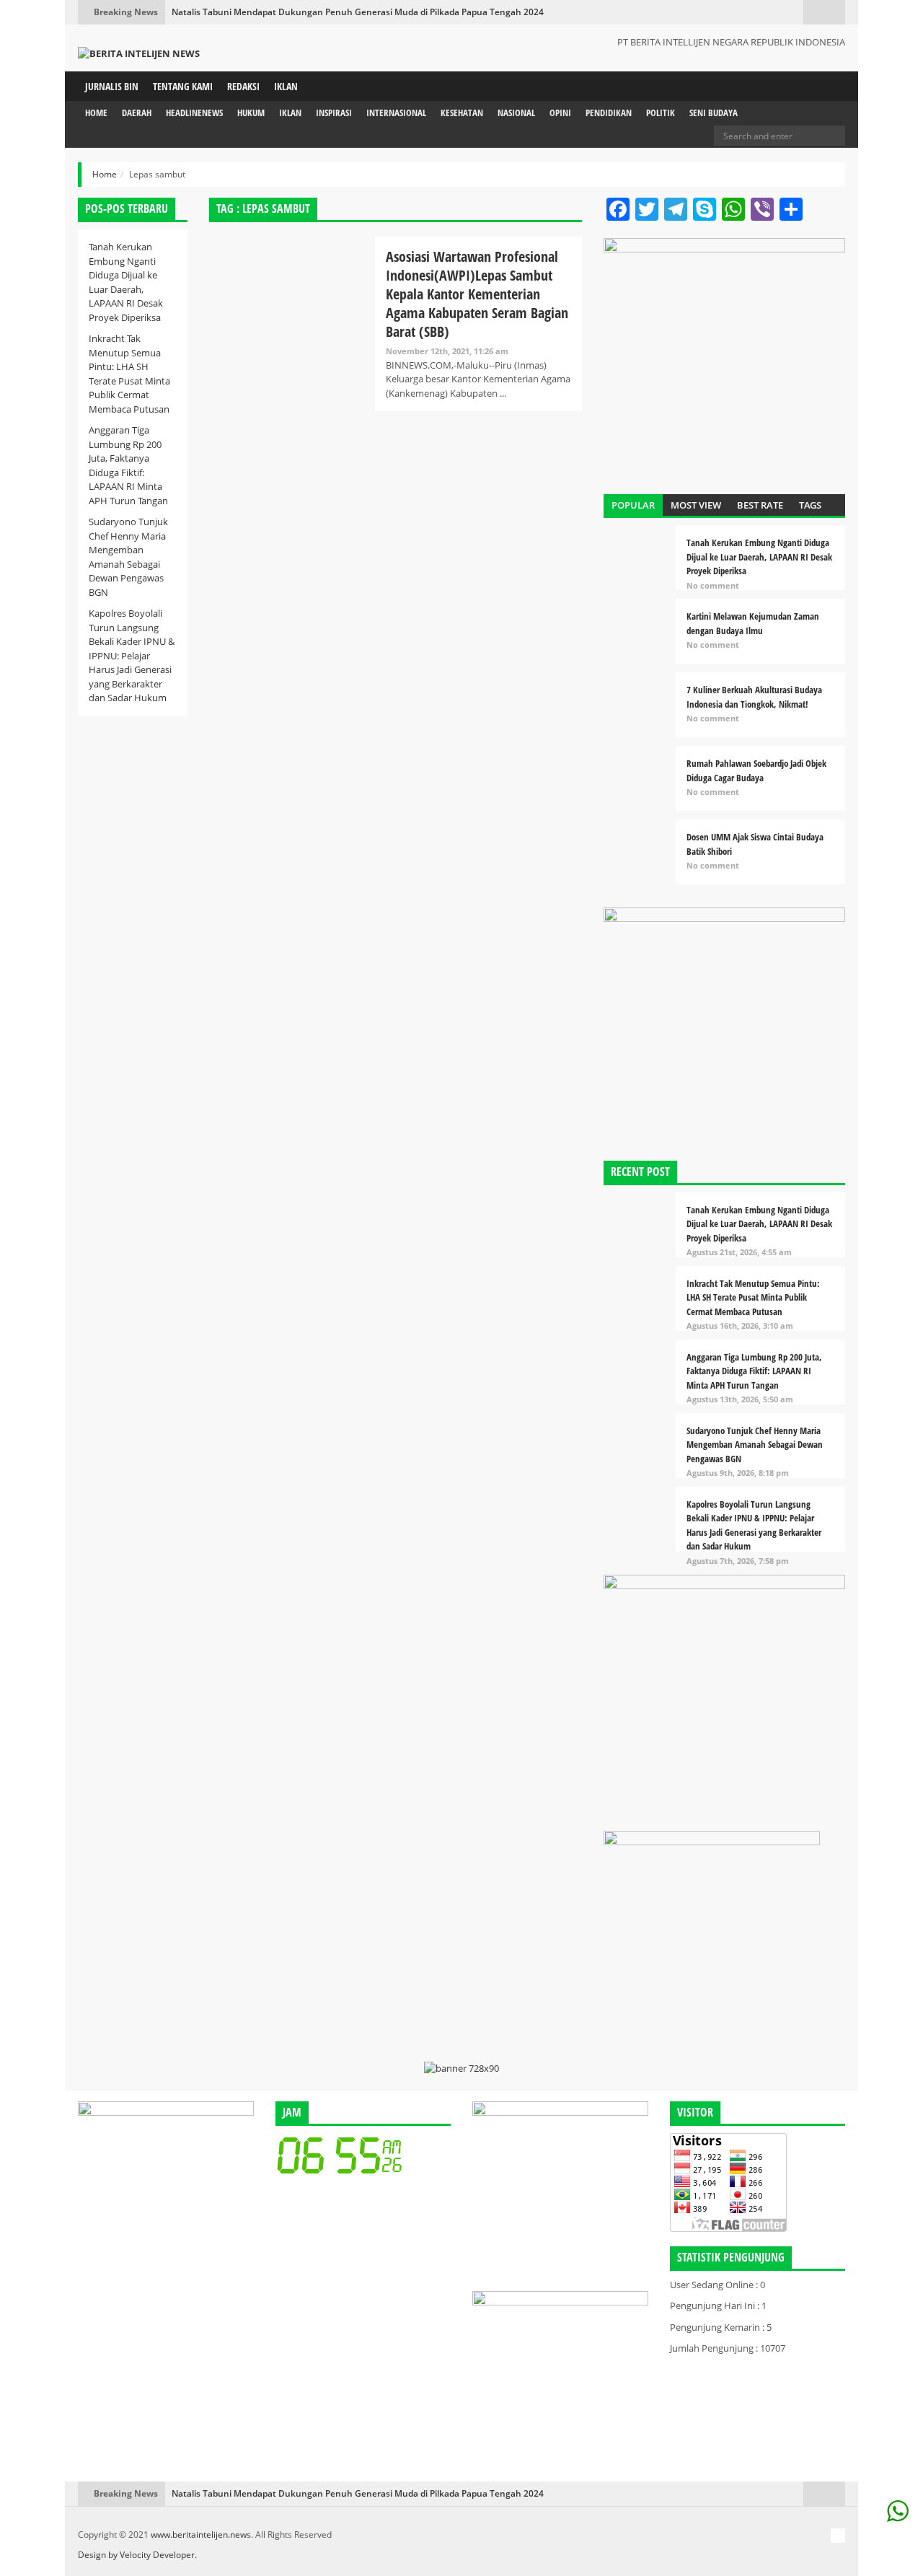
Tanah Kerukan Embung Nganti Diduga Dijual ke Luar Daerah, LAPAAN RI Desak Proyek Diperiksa (126, 282)
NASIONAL (516, 113)
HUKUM (251, 113)
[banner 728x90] (461, 2068)
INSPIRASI (334, 113)
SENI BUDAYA (714, 113)
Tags (810, 505)
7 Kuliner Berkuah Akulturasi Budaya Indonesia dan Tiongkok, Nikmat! (754, 697)
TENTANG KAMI (183, 86)
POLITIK (661, 113)
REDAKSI (243, 86)
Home (105, 174)
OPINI (560, 113)
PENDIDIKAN (609, 113)
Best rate (760, 505)
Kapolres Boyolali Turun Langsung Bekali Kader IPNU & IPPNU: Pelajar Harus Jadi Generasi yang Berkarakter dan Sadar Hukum (132, 655)
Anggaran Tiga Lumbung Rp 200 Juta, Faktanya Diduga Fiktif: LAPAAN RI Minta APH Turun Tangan (128, 465)
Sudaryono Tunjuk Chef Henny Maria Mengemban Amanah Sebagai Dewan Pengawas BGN (128, 557)
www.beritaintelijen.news (201, 2535)
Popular (633, 505)
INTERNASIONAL (396, 113)
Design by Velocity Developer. (137, 2555)
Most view (696, 505)
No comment (713, 585)
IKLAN (286, 86)
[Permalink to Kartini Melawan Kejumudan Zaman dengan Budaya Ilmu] (640, 635)
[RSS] (838, 2536)
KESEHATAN (462, 113)
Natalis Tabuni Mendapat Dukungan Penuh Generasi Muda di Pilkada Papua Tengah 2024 (358, 12)
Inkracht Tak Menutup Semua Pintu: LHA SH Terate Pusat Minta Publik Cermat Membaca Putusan (129, 374)
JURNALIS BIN (112, 86)
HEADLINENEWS (194, 113)
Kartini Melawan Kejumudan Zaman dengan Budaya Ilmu (753, 623)
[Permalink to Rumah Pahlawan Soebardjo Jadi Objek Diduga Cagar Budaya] (640, 782)
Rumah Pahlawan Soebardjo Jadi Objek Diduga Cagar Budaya (756, 770)
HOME (96, 113)
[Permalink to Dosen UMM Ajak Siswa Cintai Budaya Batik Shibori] (640, 856)
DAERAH (137, 113)
